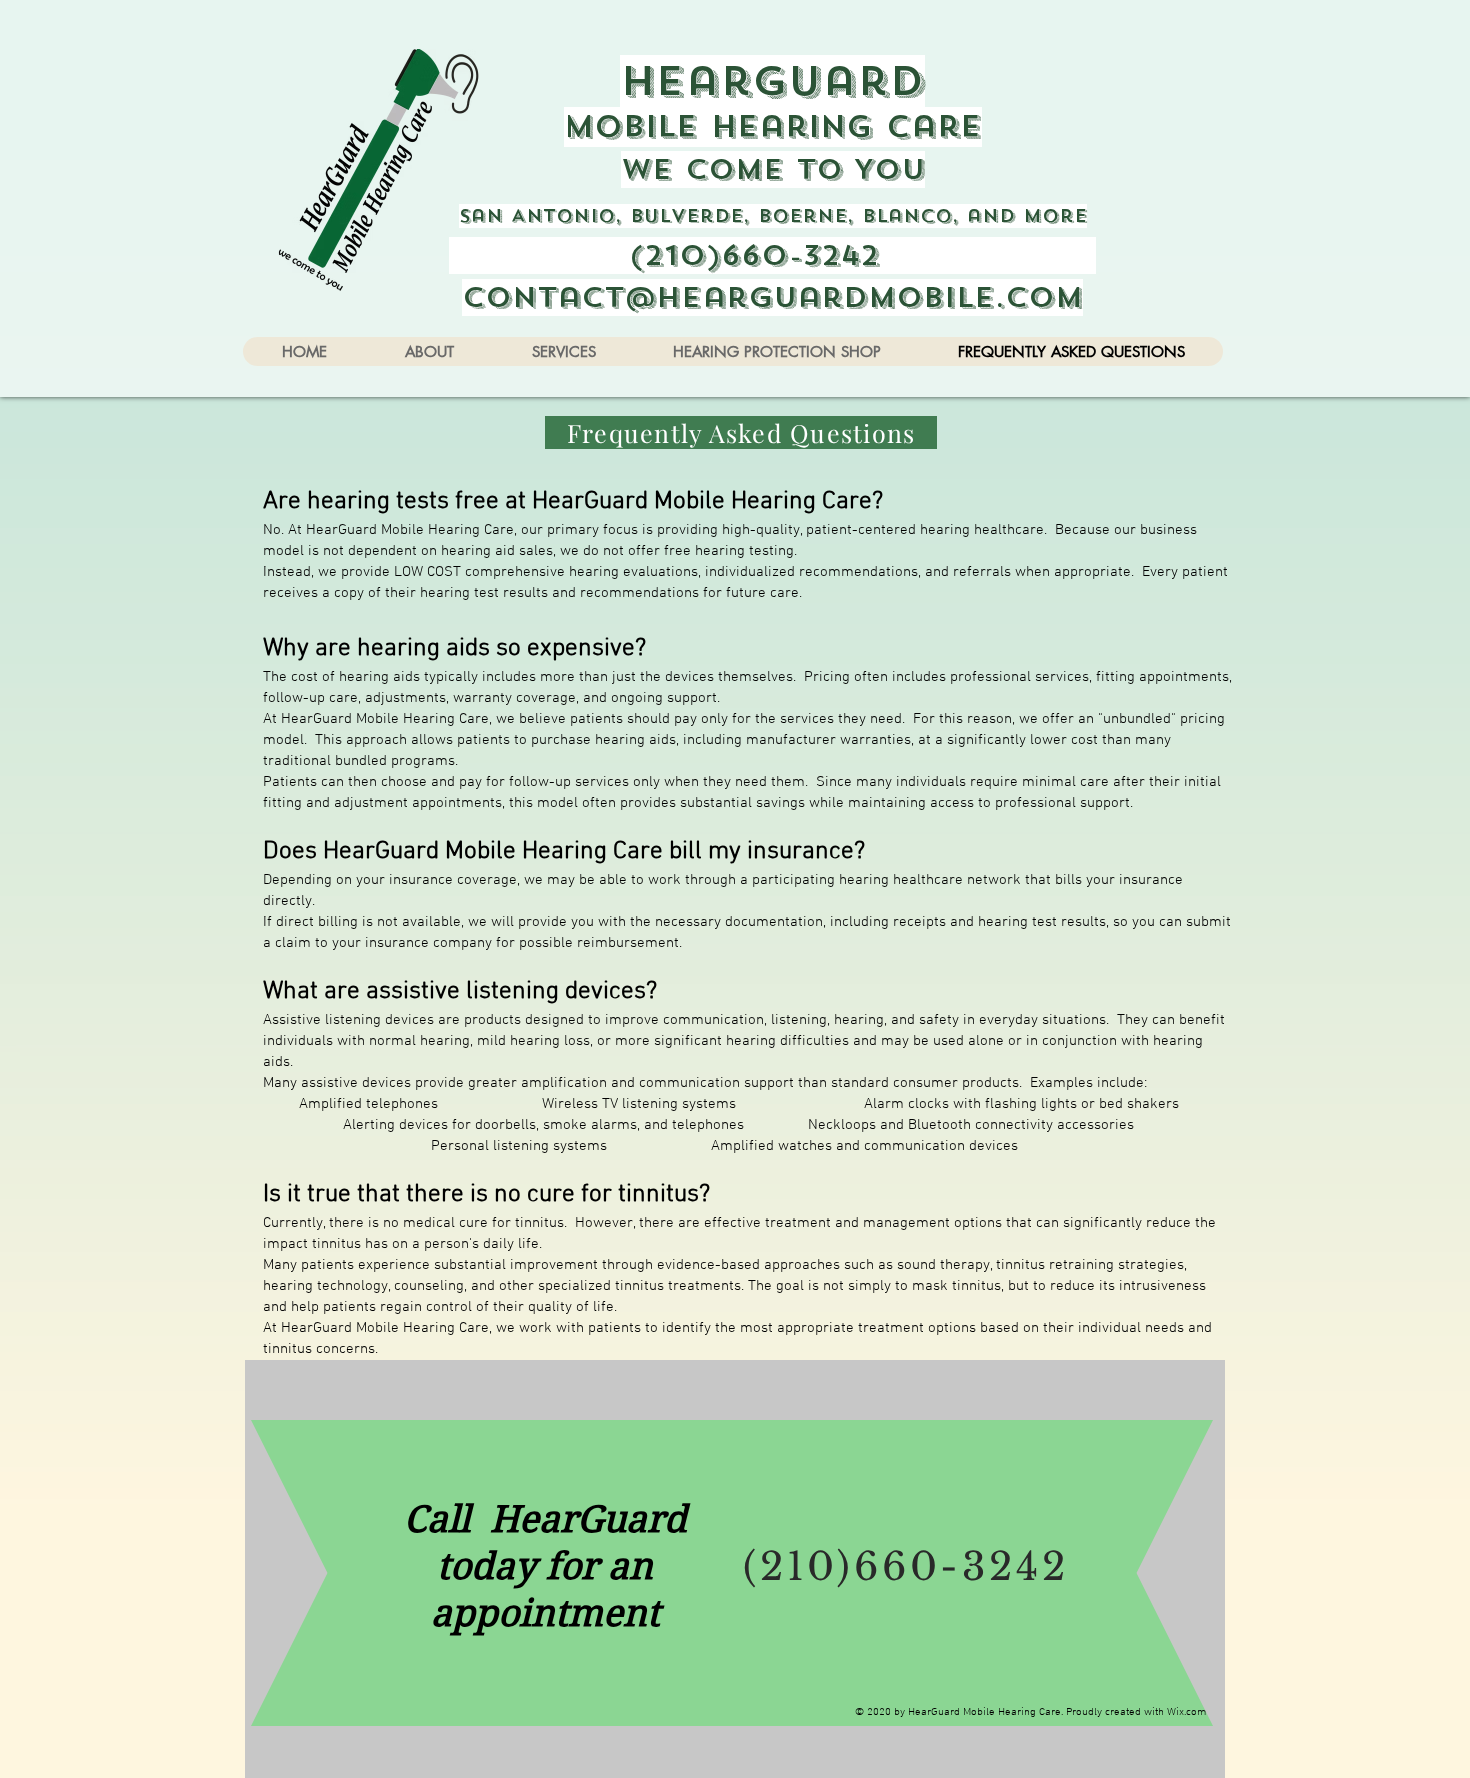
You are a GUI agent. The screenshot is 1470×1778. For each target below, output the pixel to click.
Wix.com (1186, 1712)
